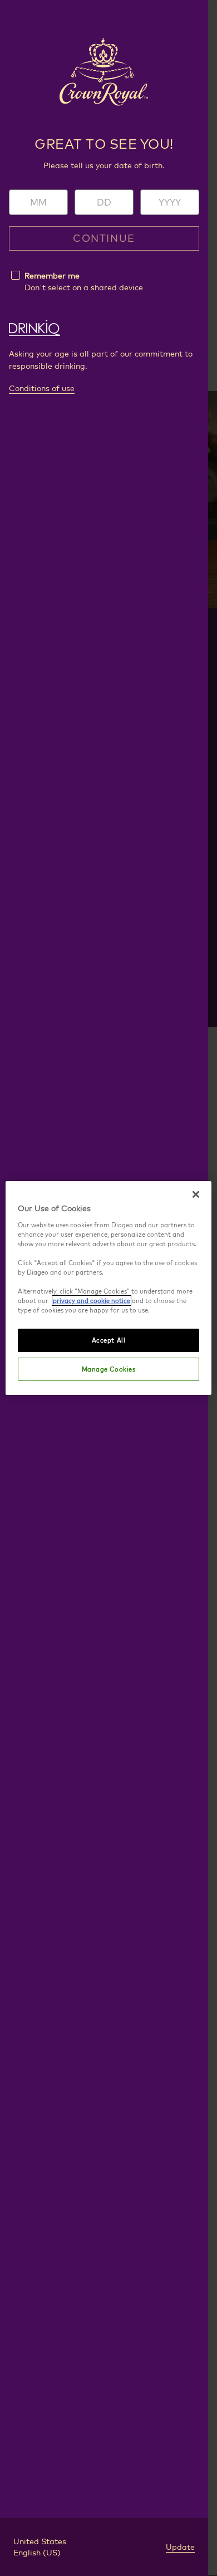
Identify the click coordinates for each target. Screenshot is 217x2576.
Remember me (52, 276)
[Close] (196, 1194)
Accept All (109, 1340)
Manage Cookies (109, 1369)
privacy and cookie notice (92, 1301)
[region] (109, 1288)
